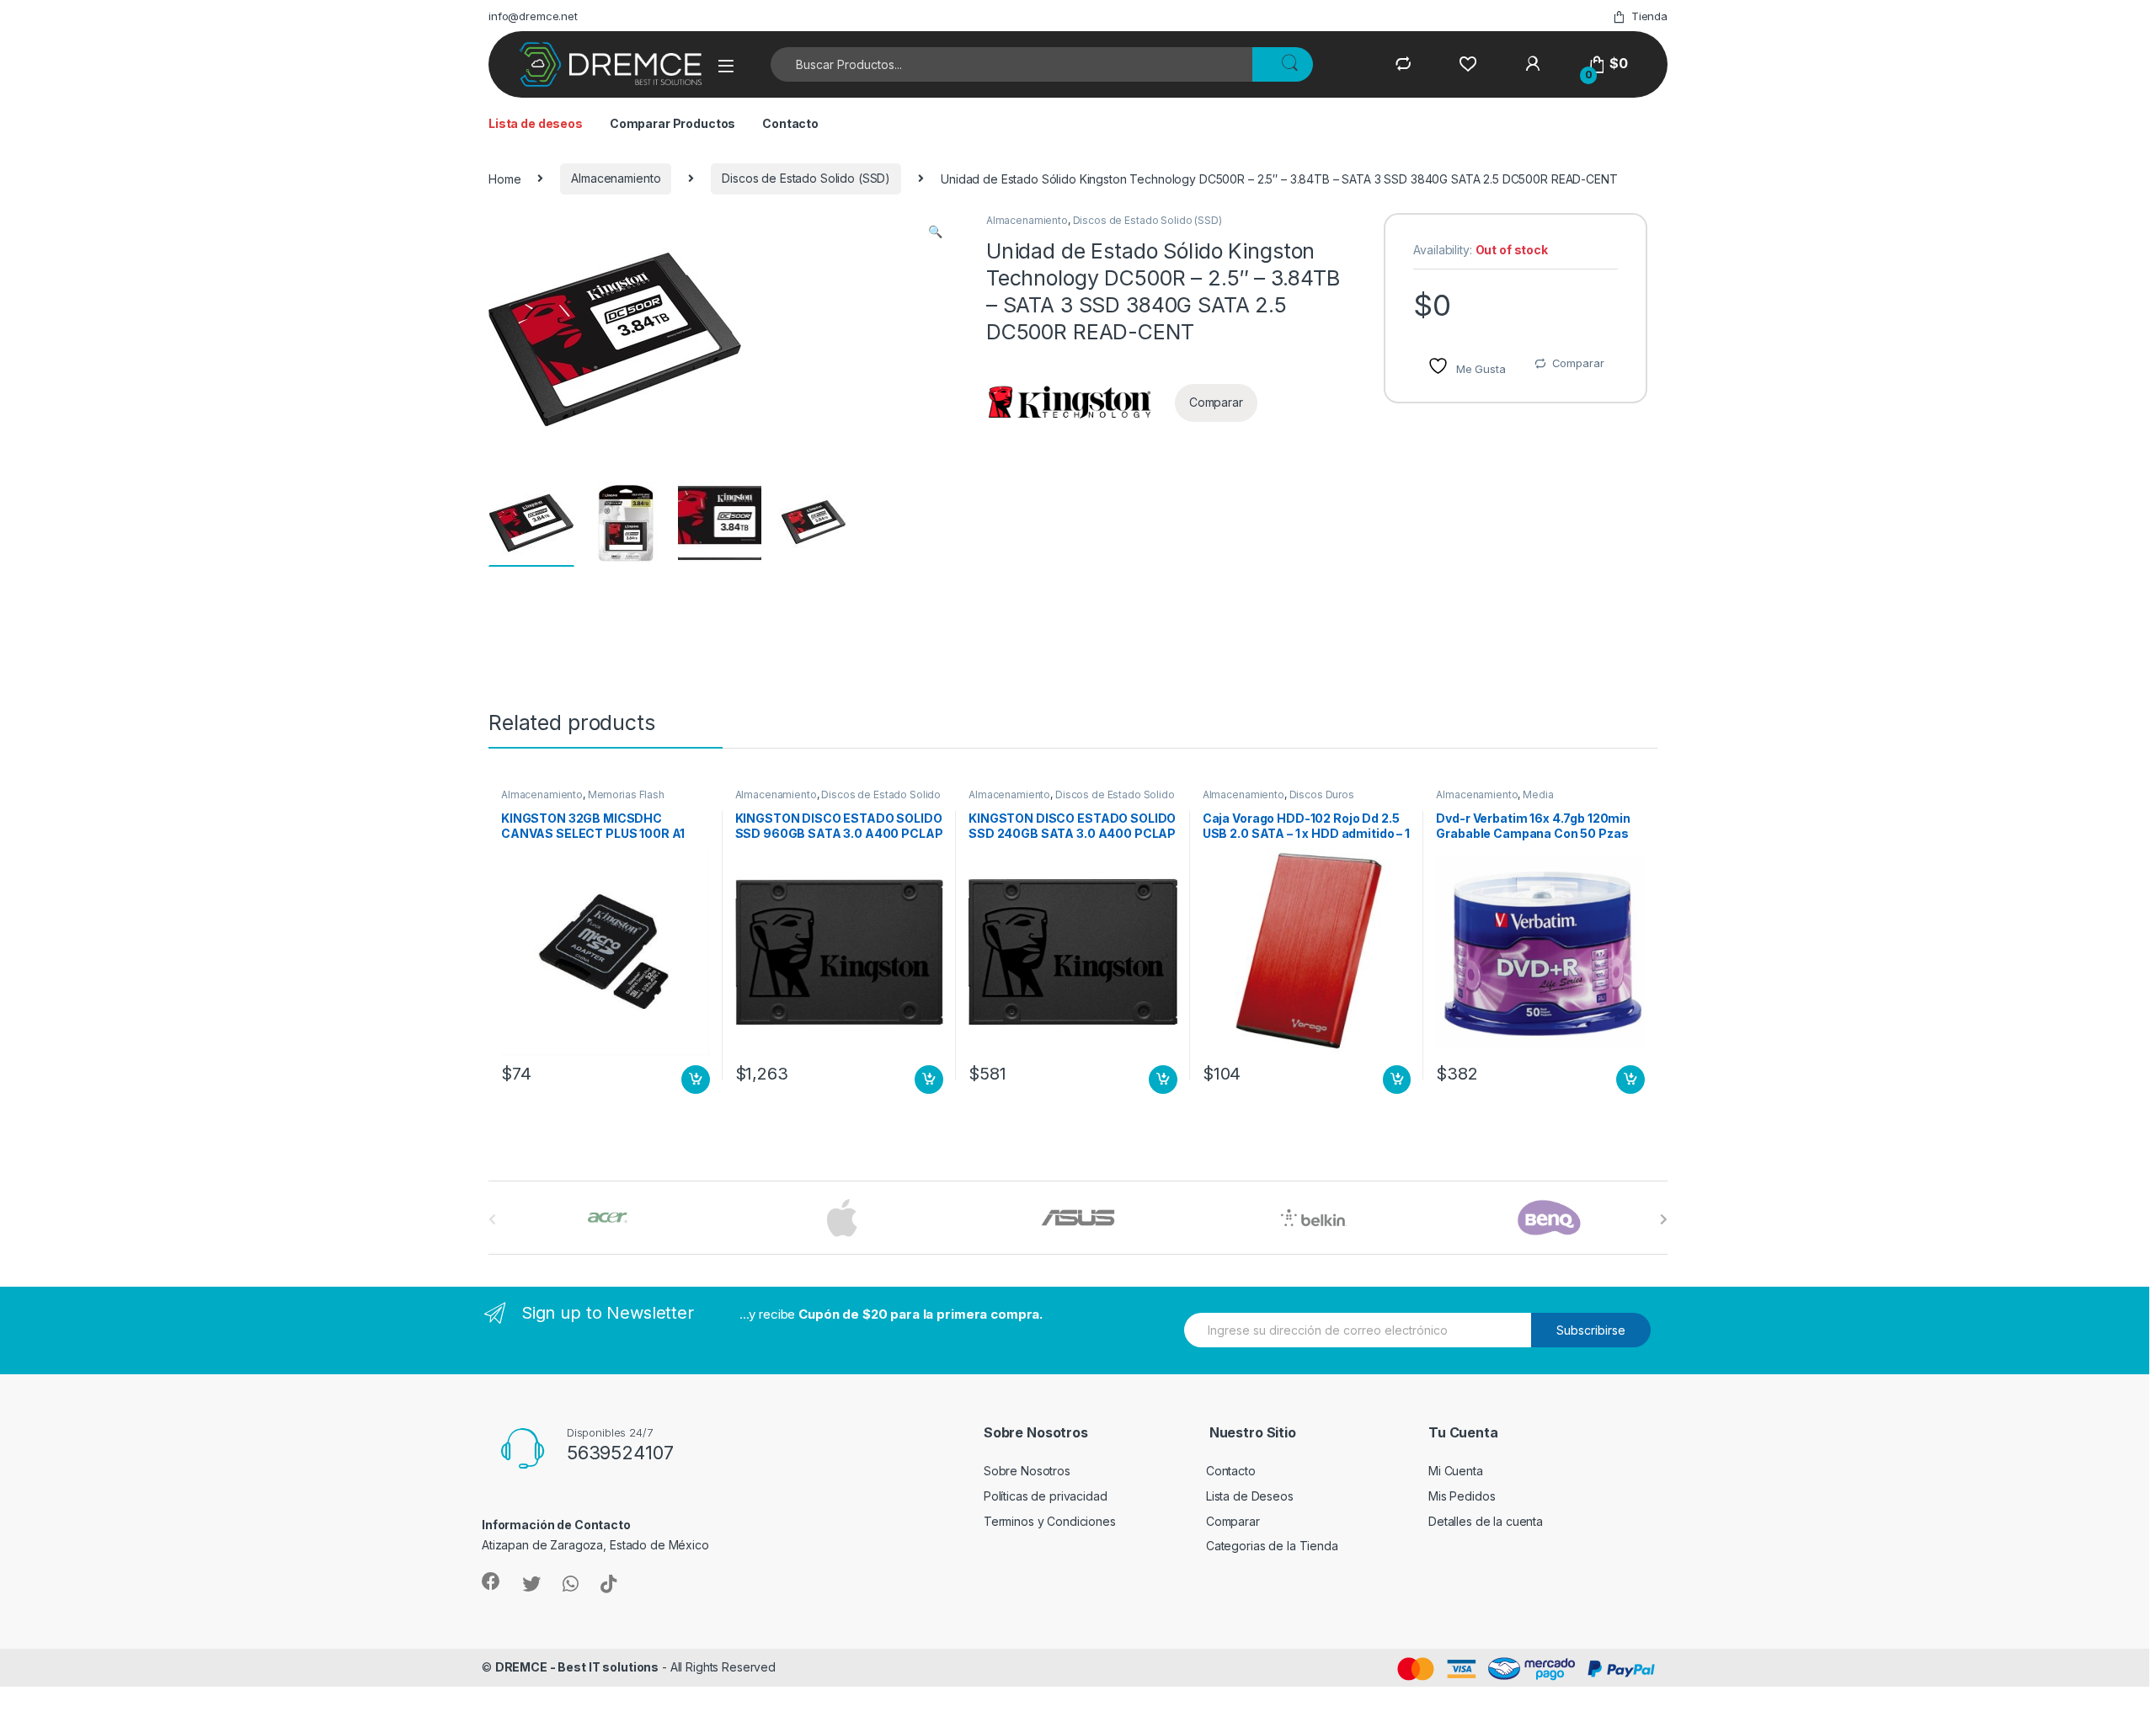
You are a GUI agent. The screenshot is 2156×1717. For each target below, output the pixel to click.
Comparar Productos (672, 123)
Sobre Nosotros (1027, 1471)
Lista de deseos (536, 123)
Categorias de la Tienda (1272, 1546)
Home (504, 178)
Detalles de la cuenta (1486, 1521)
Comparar (1578, 363)
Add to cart (696, 1080)
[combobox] (1012, 64)
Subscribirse (1591, 1330)
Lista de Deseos (1250, 1496)
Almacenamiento (616, 178)
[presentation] (1664, 1219)
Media (1538, 795)
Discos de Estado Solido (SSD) (806, 178)
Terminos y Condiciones (1050, 1521)
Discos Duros (1322, 795)
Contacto (790, 123)
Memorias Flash (626, 795)
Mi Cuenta (1456, 1471)
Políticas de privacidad (1046, 1496)
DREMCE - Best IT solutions (577, 1667)
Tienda (1649, 16)
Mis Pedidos (1462, 1496)
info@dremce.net (533, 16)
